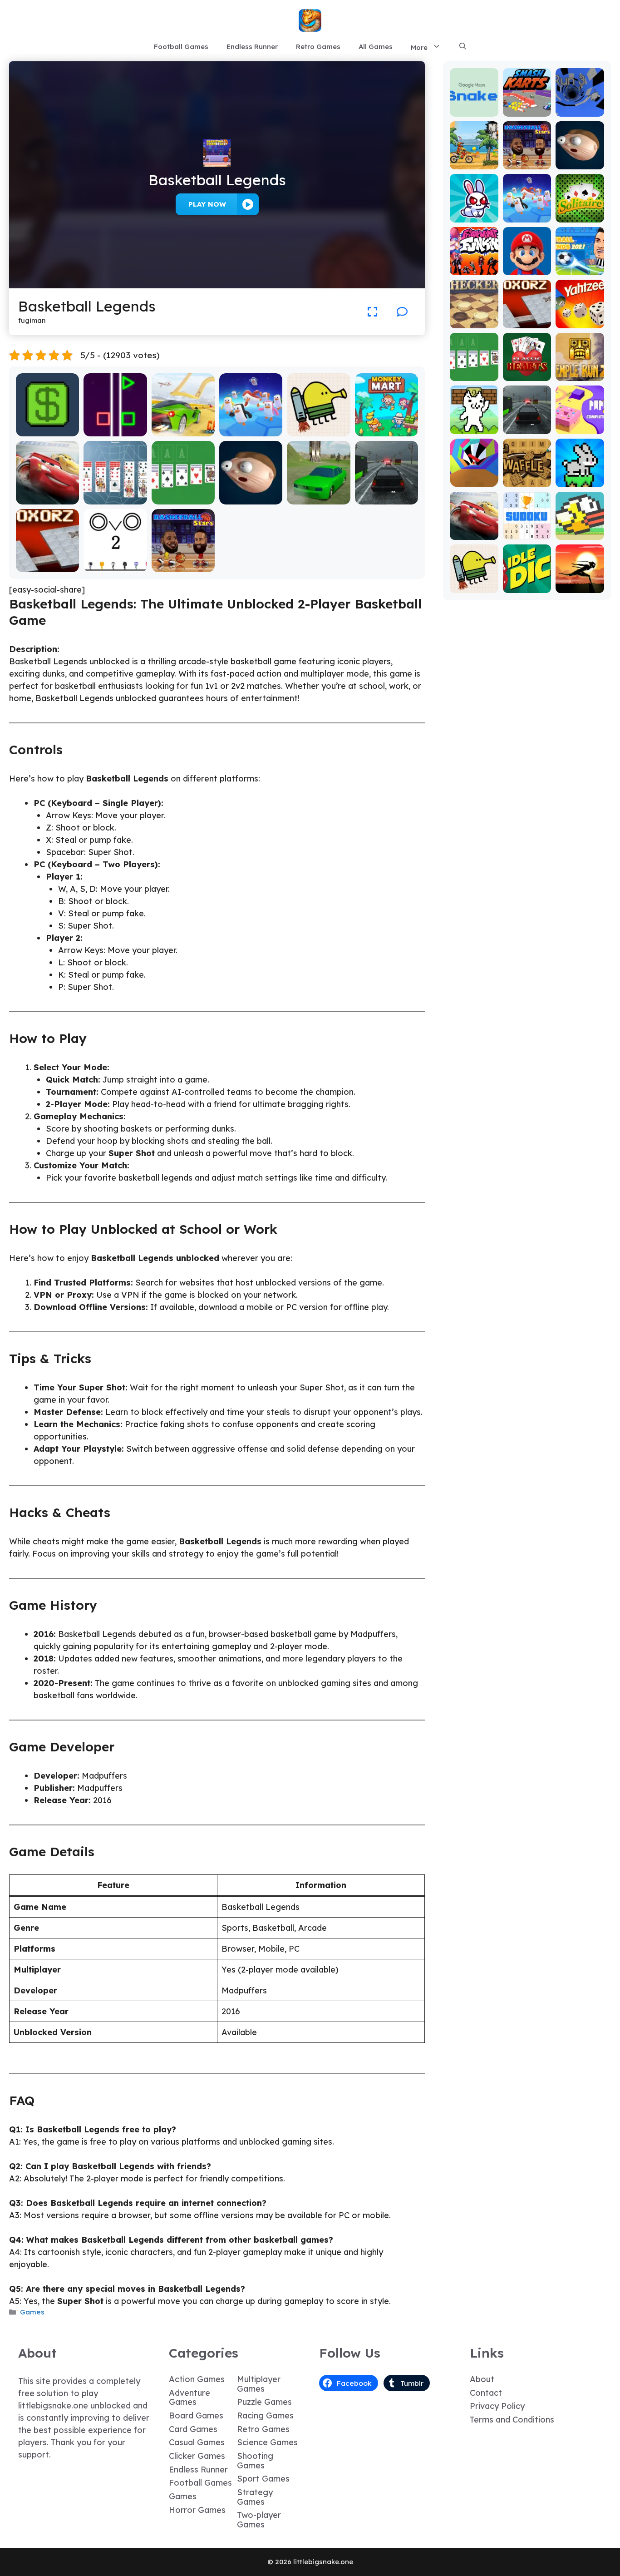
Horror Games (197, 2510)
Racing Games (265, 2415)
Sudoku (527, 533)
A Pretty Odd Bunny (474, 212)
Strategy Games (255, 2497)
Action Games (197, 2379)
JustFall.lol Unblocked (251, 426)
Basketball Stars (183, 561)
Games (32, 2312)
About (482, 2379)
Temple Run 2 (580, 370)
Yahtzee (580, 322)
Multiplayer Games (259, 2384)
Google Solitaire (183, 494)
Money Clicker (48, 430)
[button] (463, 47)
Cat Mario (474, 428)
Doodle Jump (319, 430)
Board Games (196, 2415)
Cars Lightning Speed (47, 494)
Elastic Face (251, 498)
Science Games (267, 2442)
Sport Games (263, 2479)
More (419, 47)
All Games (376, 47)
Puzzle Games (264, 2402)
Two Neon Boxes (116, 426)
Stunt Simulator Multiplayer (319, 494)
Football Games (181, 47)
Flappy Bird (580, 533)
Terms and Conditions (512, 2420)
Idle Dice (527, 586)
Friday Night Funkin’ (474, 260)
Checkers (474, 322)
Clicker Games (197, 2456)
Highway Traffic (386, 498)
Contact (486, 2393)
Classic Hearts (527, 370)
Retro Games (318, 47)
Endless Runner (252, 47)
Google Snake (474, 106)
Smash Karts (527, 106)
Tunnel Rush (474, 481)
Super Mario (527, 265)
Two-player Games (259, 2520)
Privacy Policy (497, 2406)
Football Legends (580, 265)
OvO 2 (116, 566)
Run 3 (580, 110)
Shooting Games (255, 2461)
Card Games (193, 2429)
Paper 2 (580, 428)
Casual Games (197, 2442)
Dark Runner (580, 582)
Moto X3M (474, 163)
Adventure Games (189, 2398)
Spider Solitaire (116, 498)
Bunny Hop (580, 481)
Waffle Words (527, 477)
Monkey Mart (386, 430)
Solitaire (580, 216)
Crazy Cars (183, 430)
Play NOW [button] (207, 204)
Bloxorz (48, 566)
